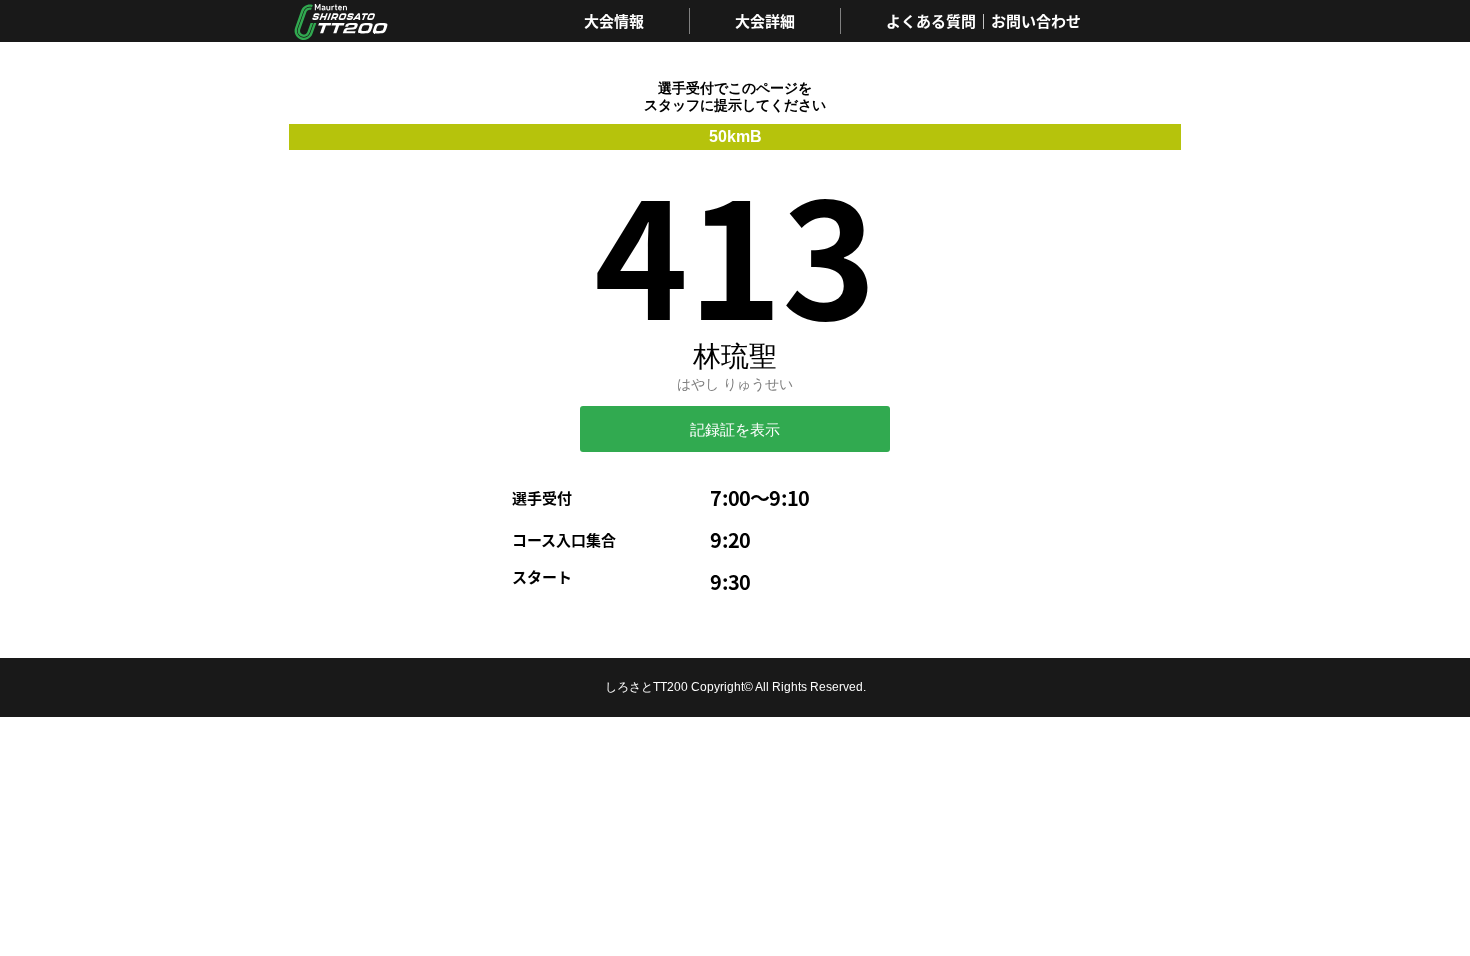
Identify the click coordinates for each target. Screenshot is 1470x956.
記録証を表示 (735, 429)
